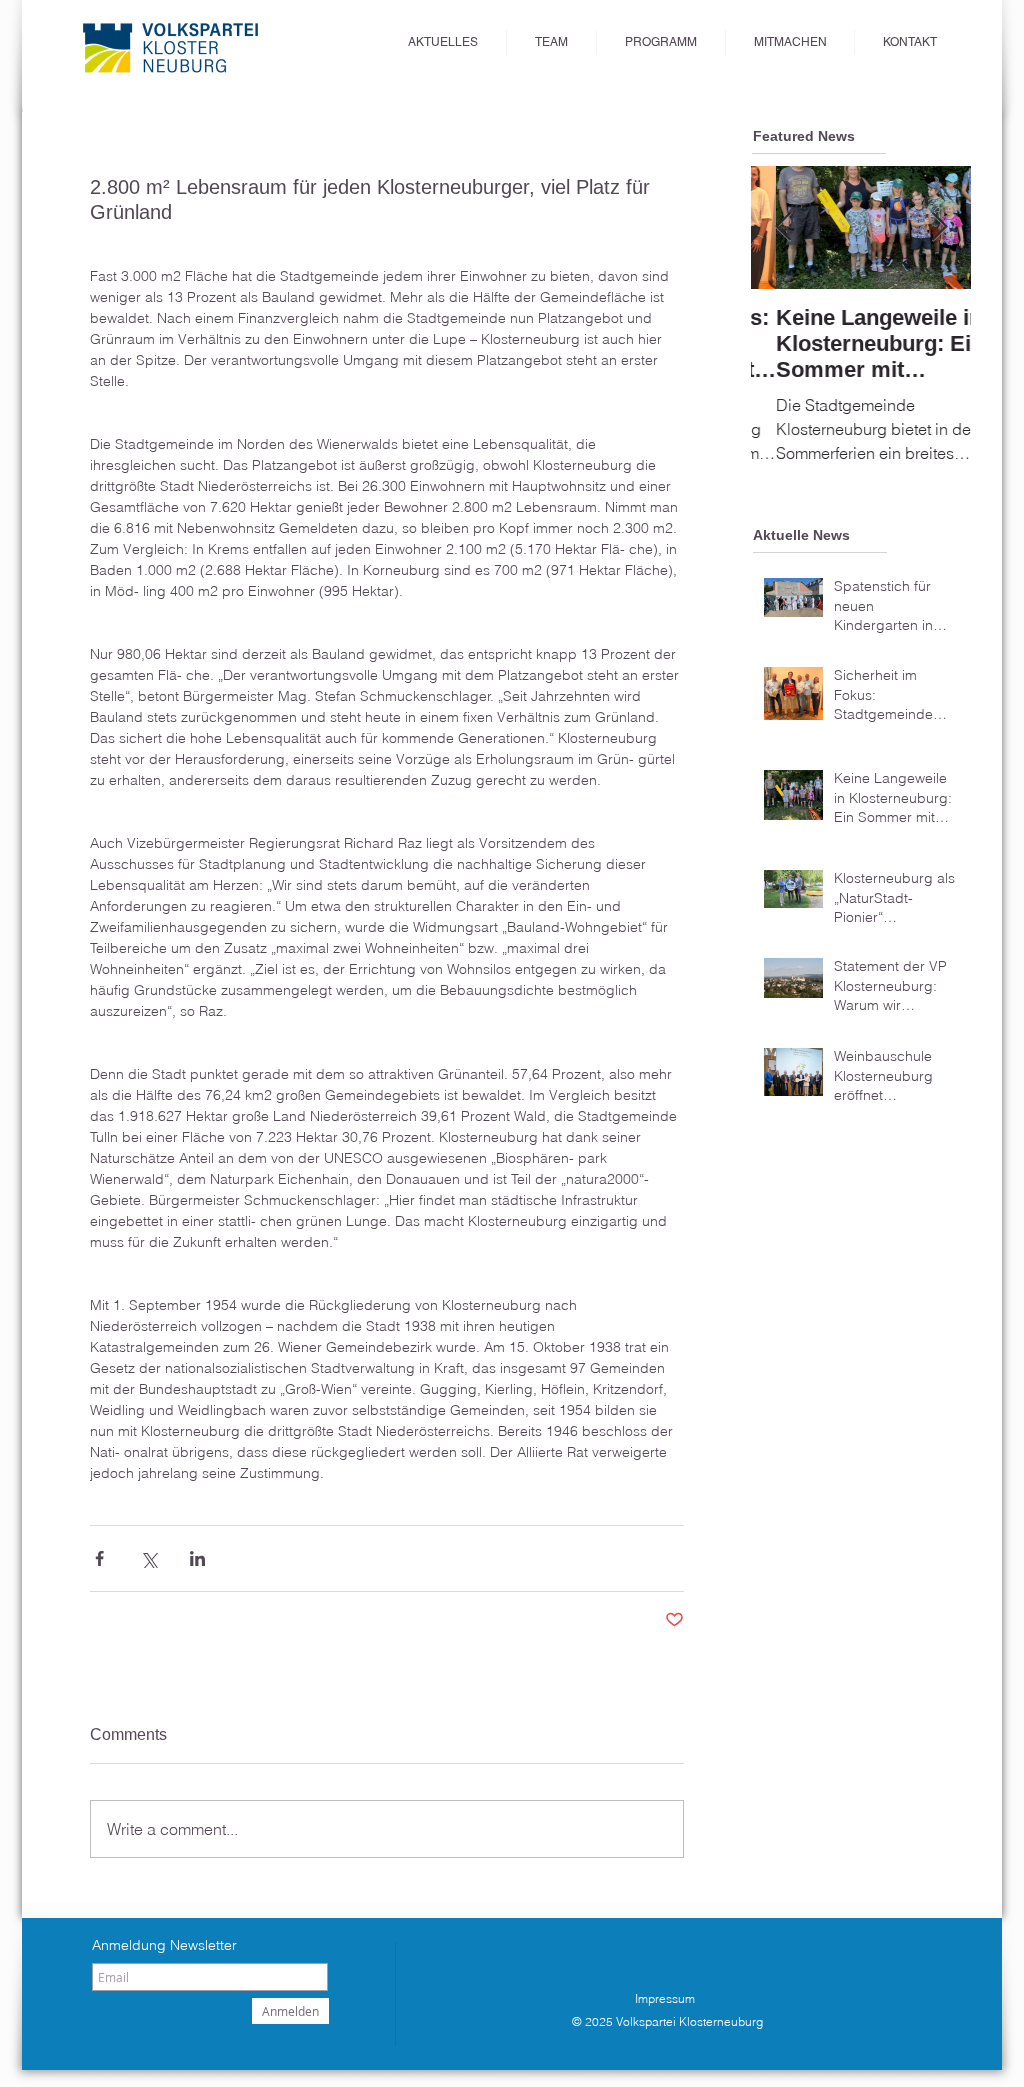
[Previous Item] (783, 227)
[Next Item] (939, 227)
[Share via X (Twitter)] (148, 1558)
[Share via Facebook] (99, 1558)
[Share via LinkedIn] (197, 1558)
